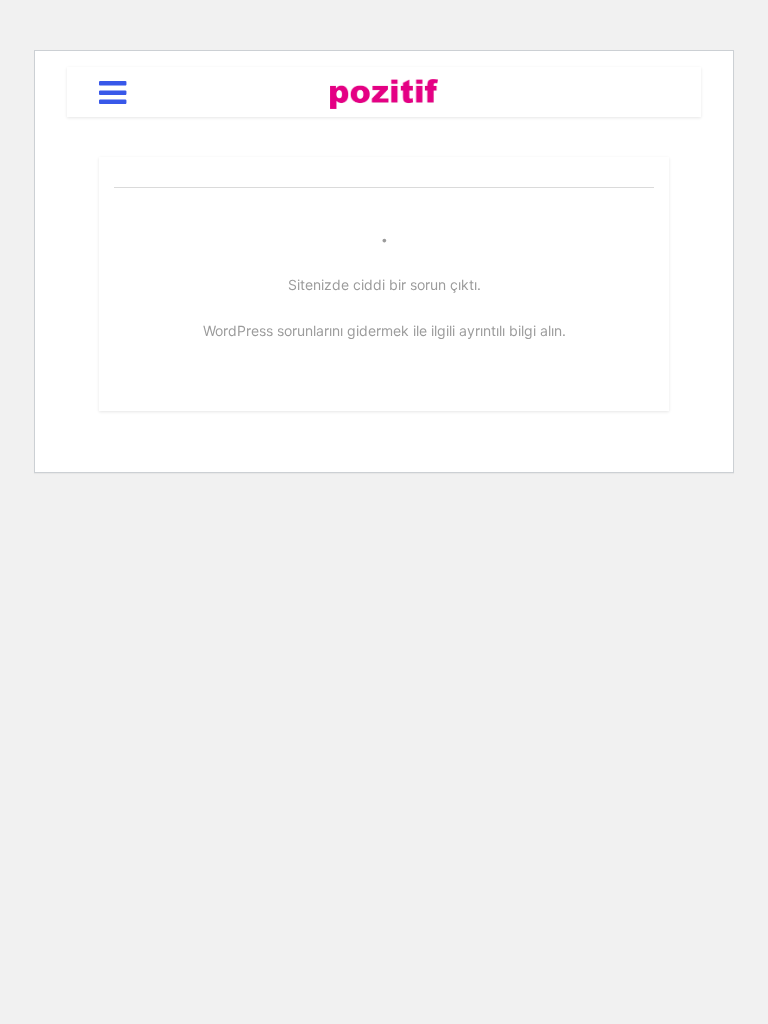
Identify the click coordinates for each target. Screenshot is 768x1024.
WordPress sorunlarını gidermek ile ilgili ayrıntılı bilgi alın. (384, 330)
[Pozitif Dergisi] (384, 90)
